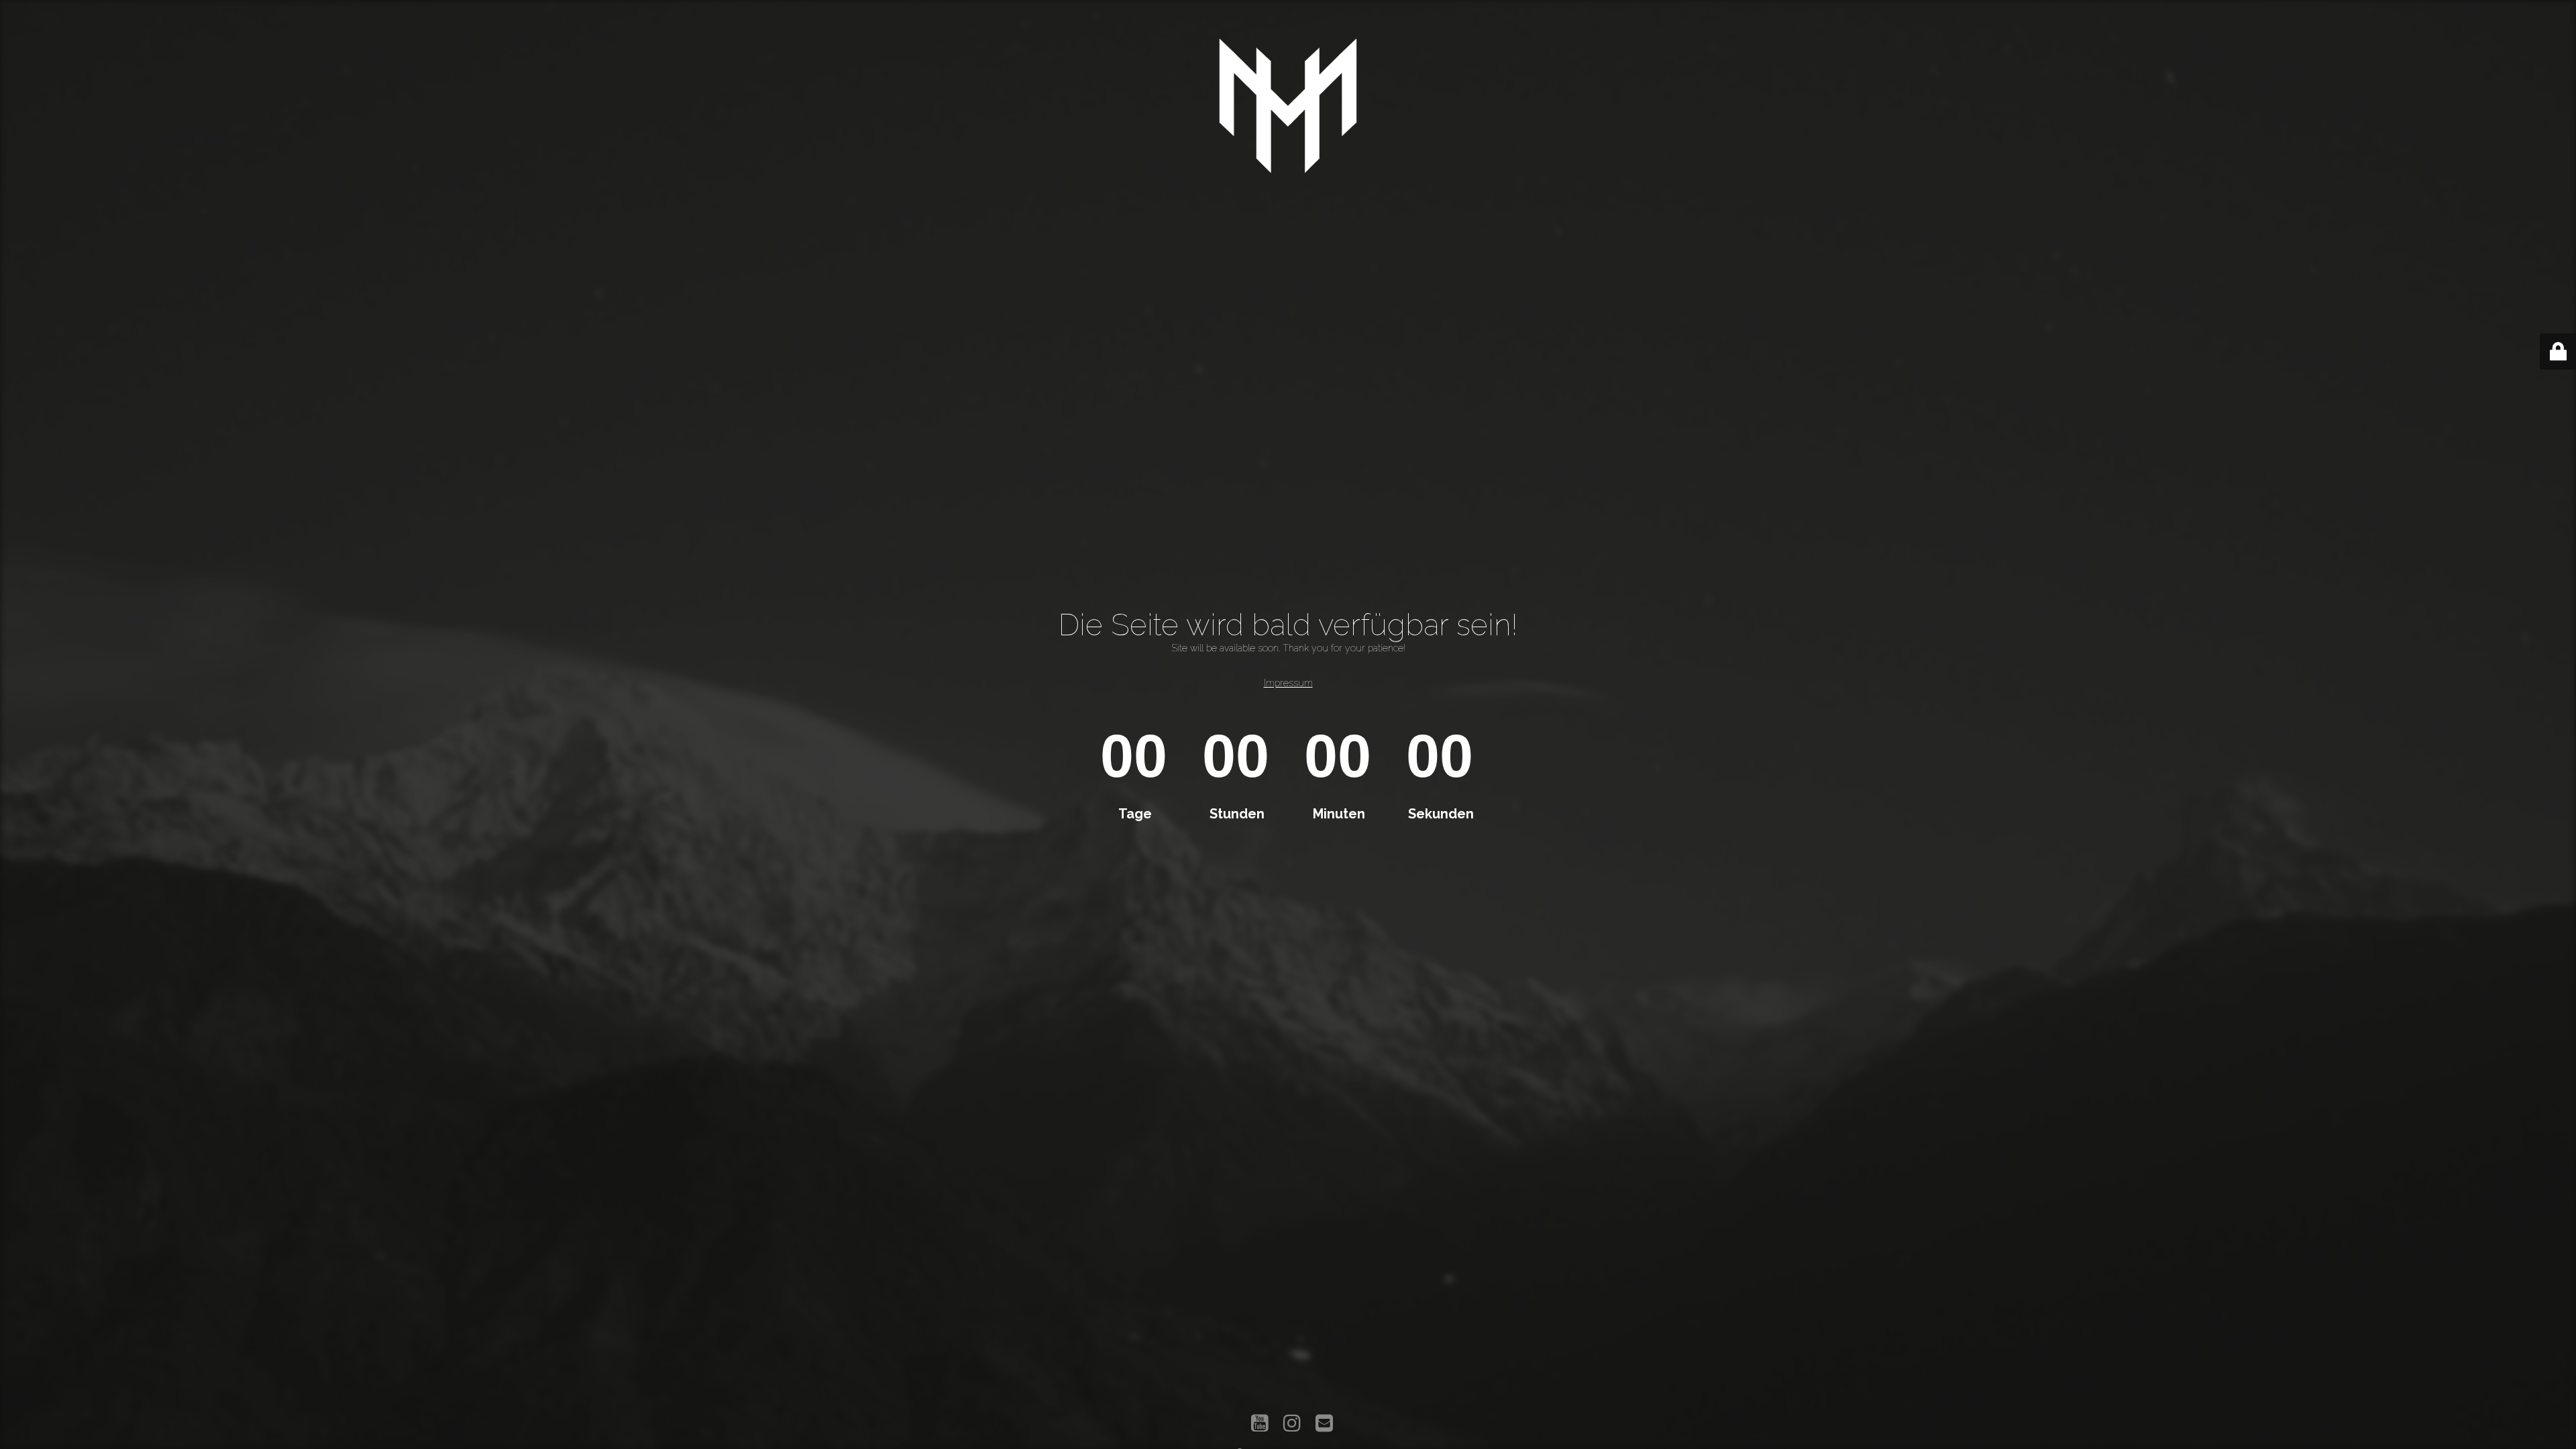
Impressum (1288, 683)
